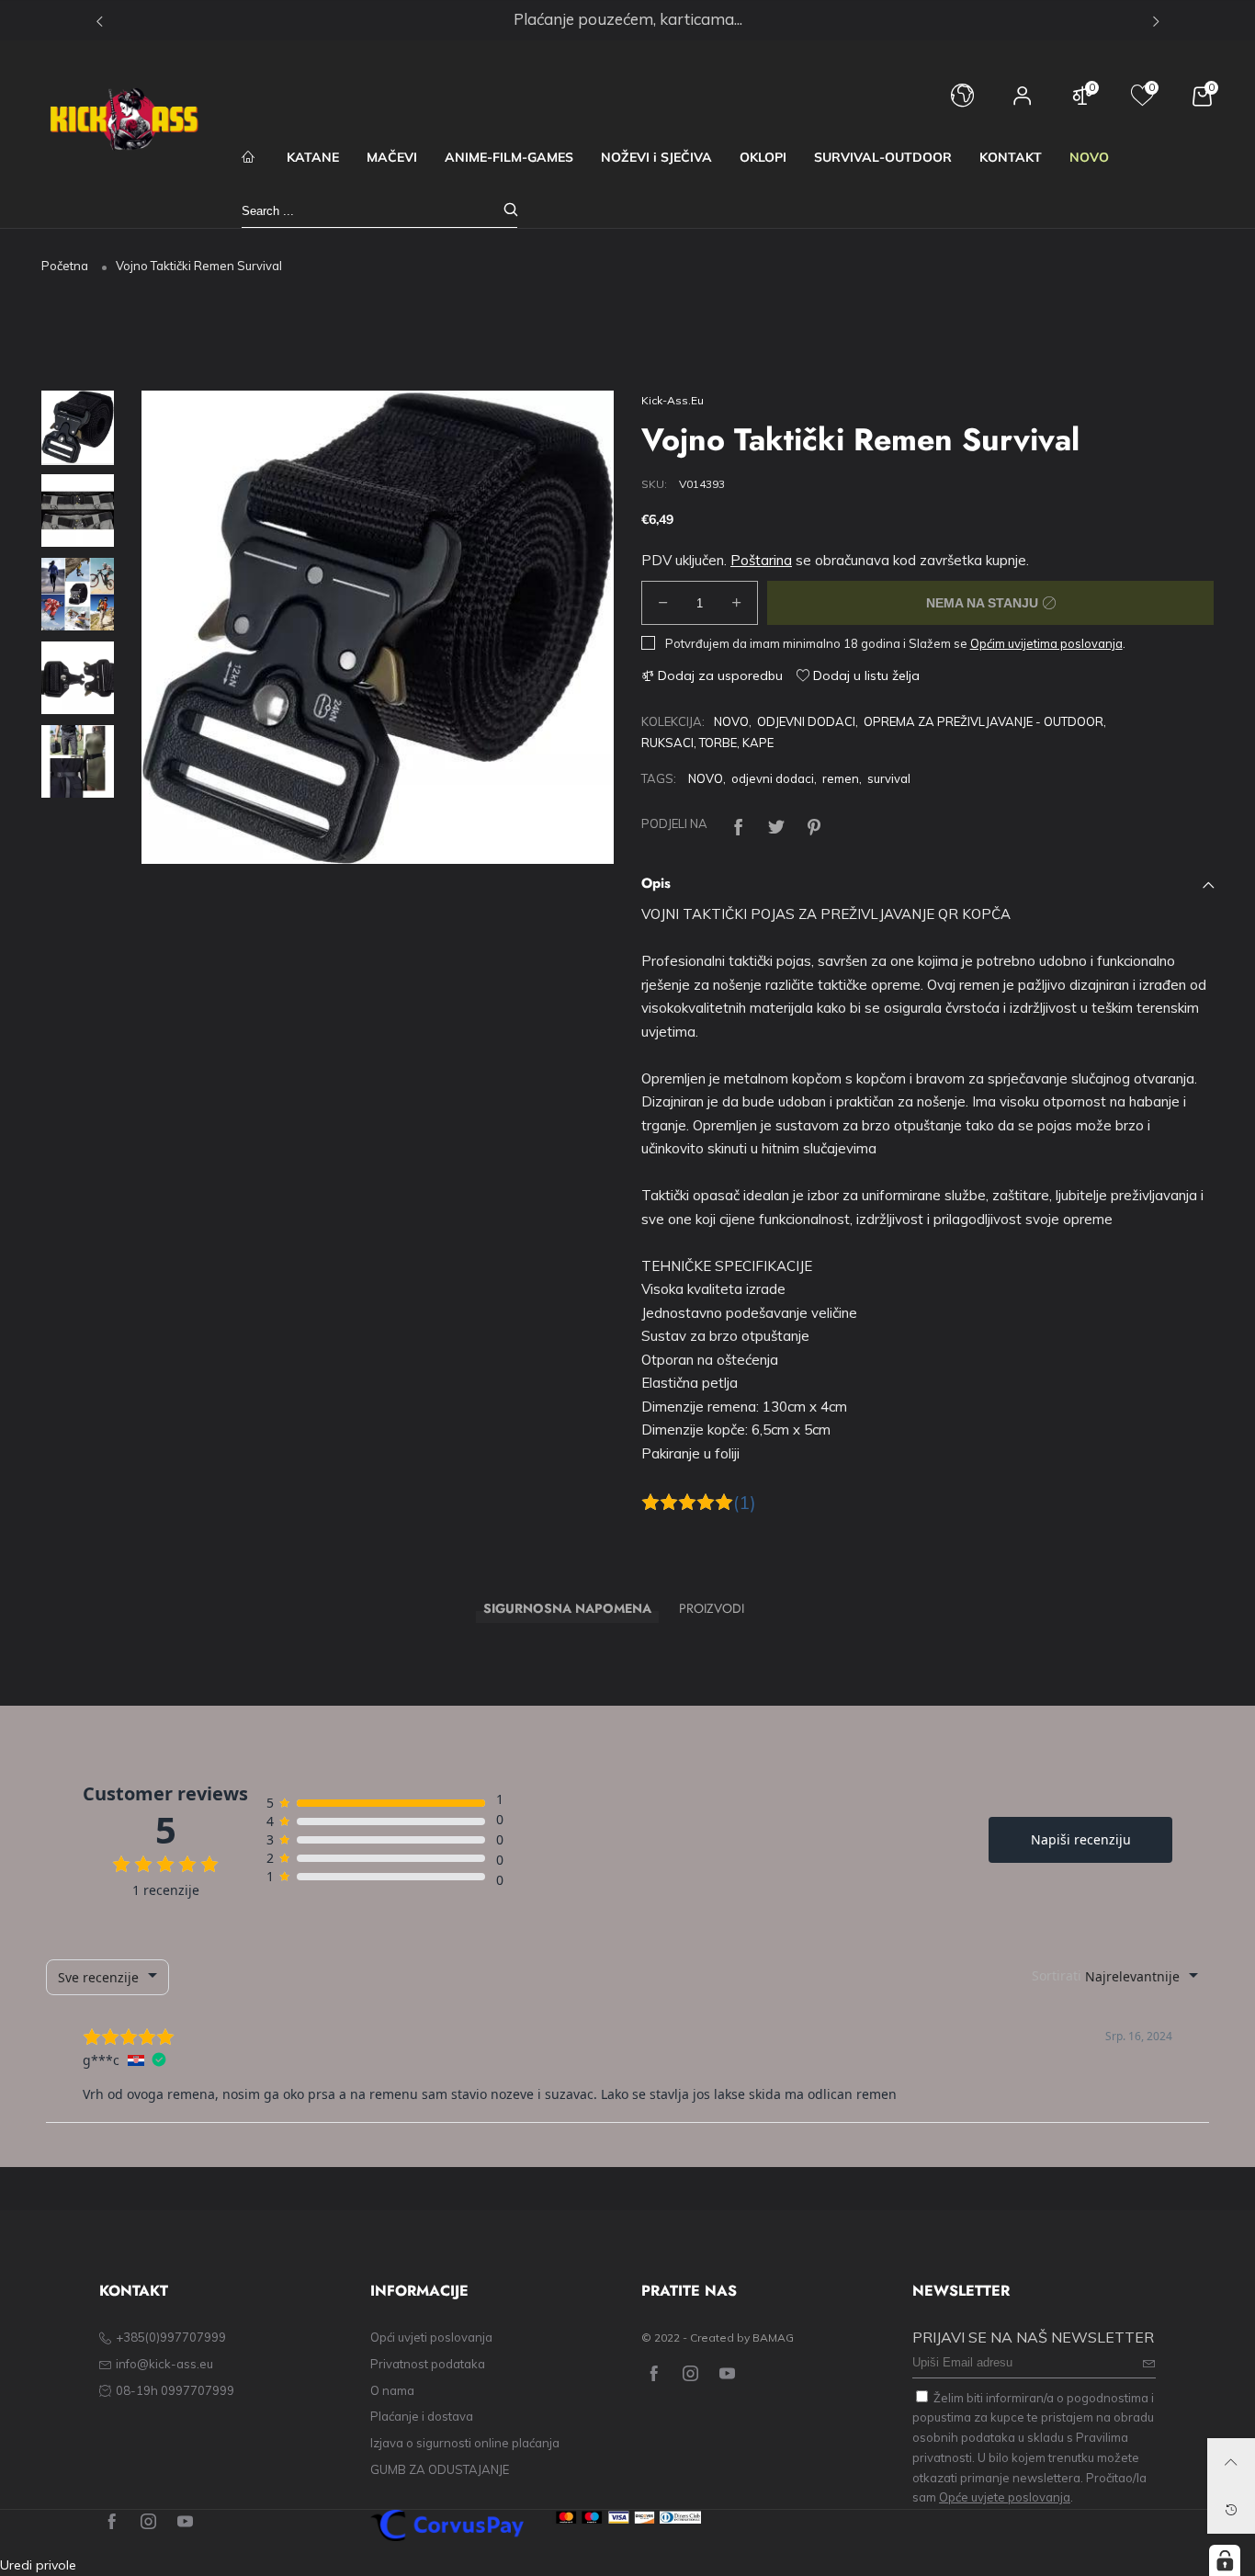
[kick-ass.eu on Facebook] (654, 2374)
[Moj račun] (1023, 104)
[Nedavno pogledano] (1231, 2510)
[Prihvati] (511, 211)
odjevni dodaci (773, 778)
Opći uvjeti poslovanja (431, 2337)
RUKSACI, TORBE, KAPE (707, 743)
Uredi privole (38, 2565)
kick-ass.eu (673, 400)
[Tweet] (776, 825)
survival (889, 778)
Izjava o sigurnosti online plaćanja (465, 2443)
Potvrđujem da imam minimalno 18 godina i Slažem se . (895, 643)
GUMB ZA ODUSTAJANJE (440, 2469)
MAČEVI (392, 157)
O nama (392, 2390)
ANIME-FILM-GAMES (509, 157)
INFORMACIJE (419, 2291)
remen (841, 778)
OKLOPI (763, 157)
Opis (656, 883)
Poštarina (761, 560)
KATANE (313, 157)
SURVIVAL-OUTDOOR (883, 157)
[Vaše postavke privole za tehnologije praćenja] (1225, 2560)
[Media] (577, 827)
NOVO (1089, 157)
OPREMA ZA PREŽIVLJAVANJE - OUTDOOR (984, 721)
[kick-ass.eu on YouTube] (727, 2374)
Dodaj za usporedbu (718, 675)
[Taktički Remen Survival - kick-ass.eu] (378, 627)
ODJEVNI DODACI (806, 721)
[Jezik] (962, 104)
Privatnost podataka (428, 2364)
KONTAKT (1011, 157)
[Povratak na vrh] (1231, 2462)
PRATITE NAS (689, 2291)
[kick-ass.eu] (124, 119)
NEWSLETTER (961, 2291)
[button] (183, 628)
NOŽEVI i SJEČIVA (656, 157)
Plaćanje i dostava (422, 2416)
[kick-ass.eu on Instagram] (690, 2374)
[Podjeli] (739, 825)
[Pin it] (814, 825)
